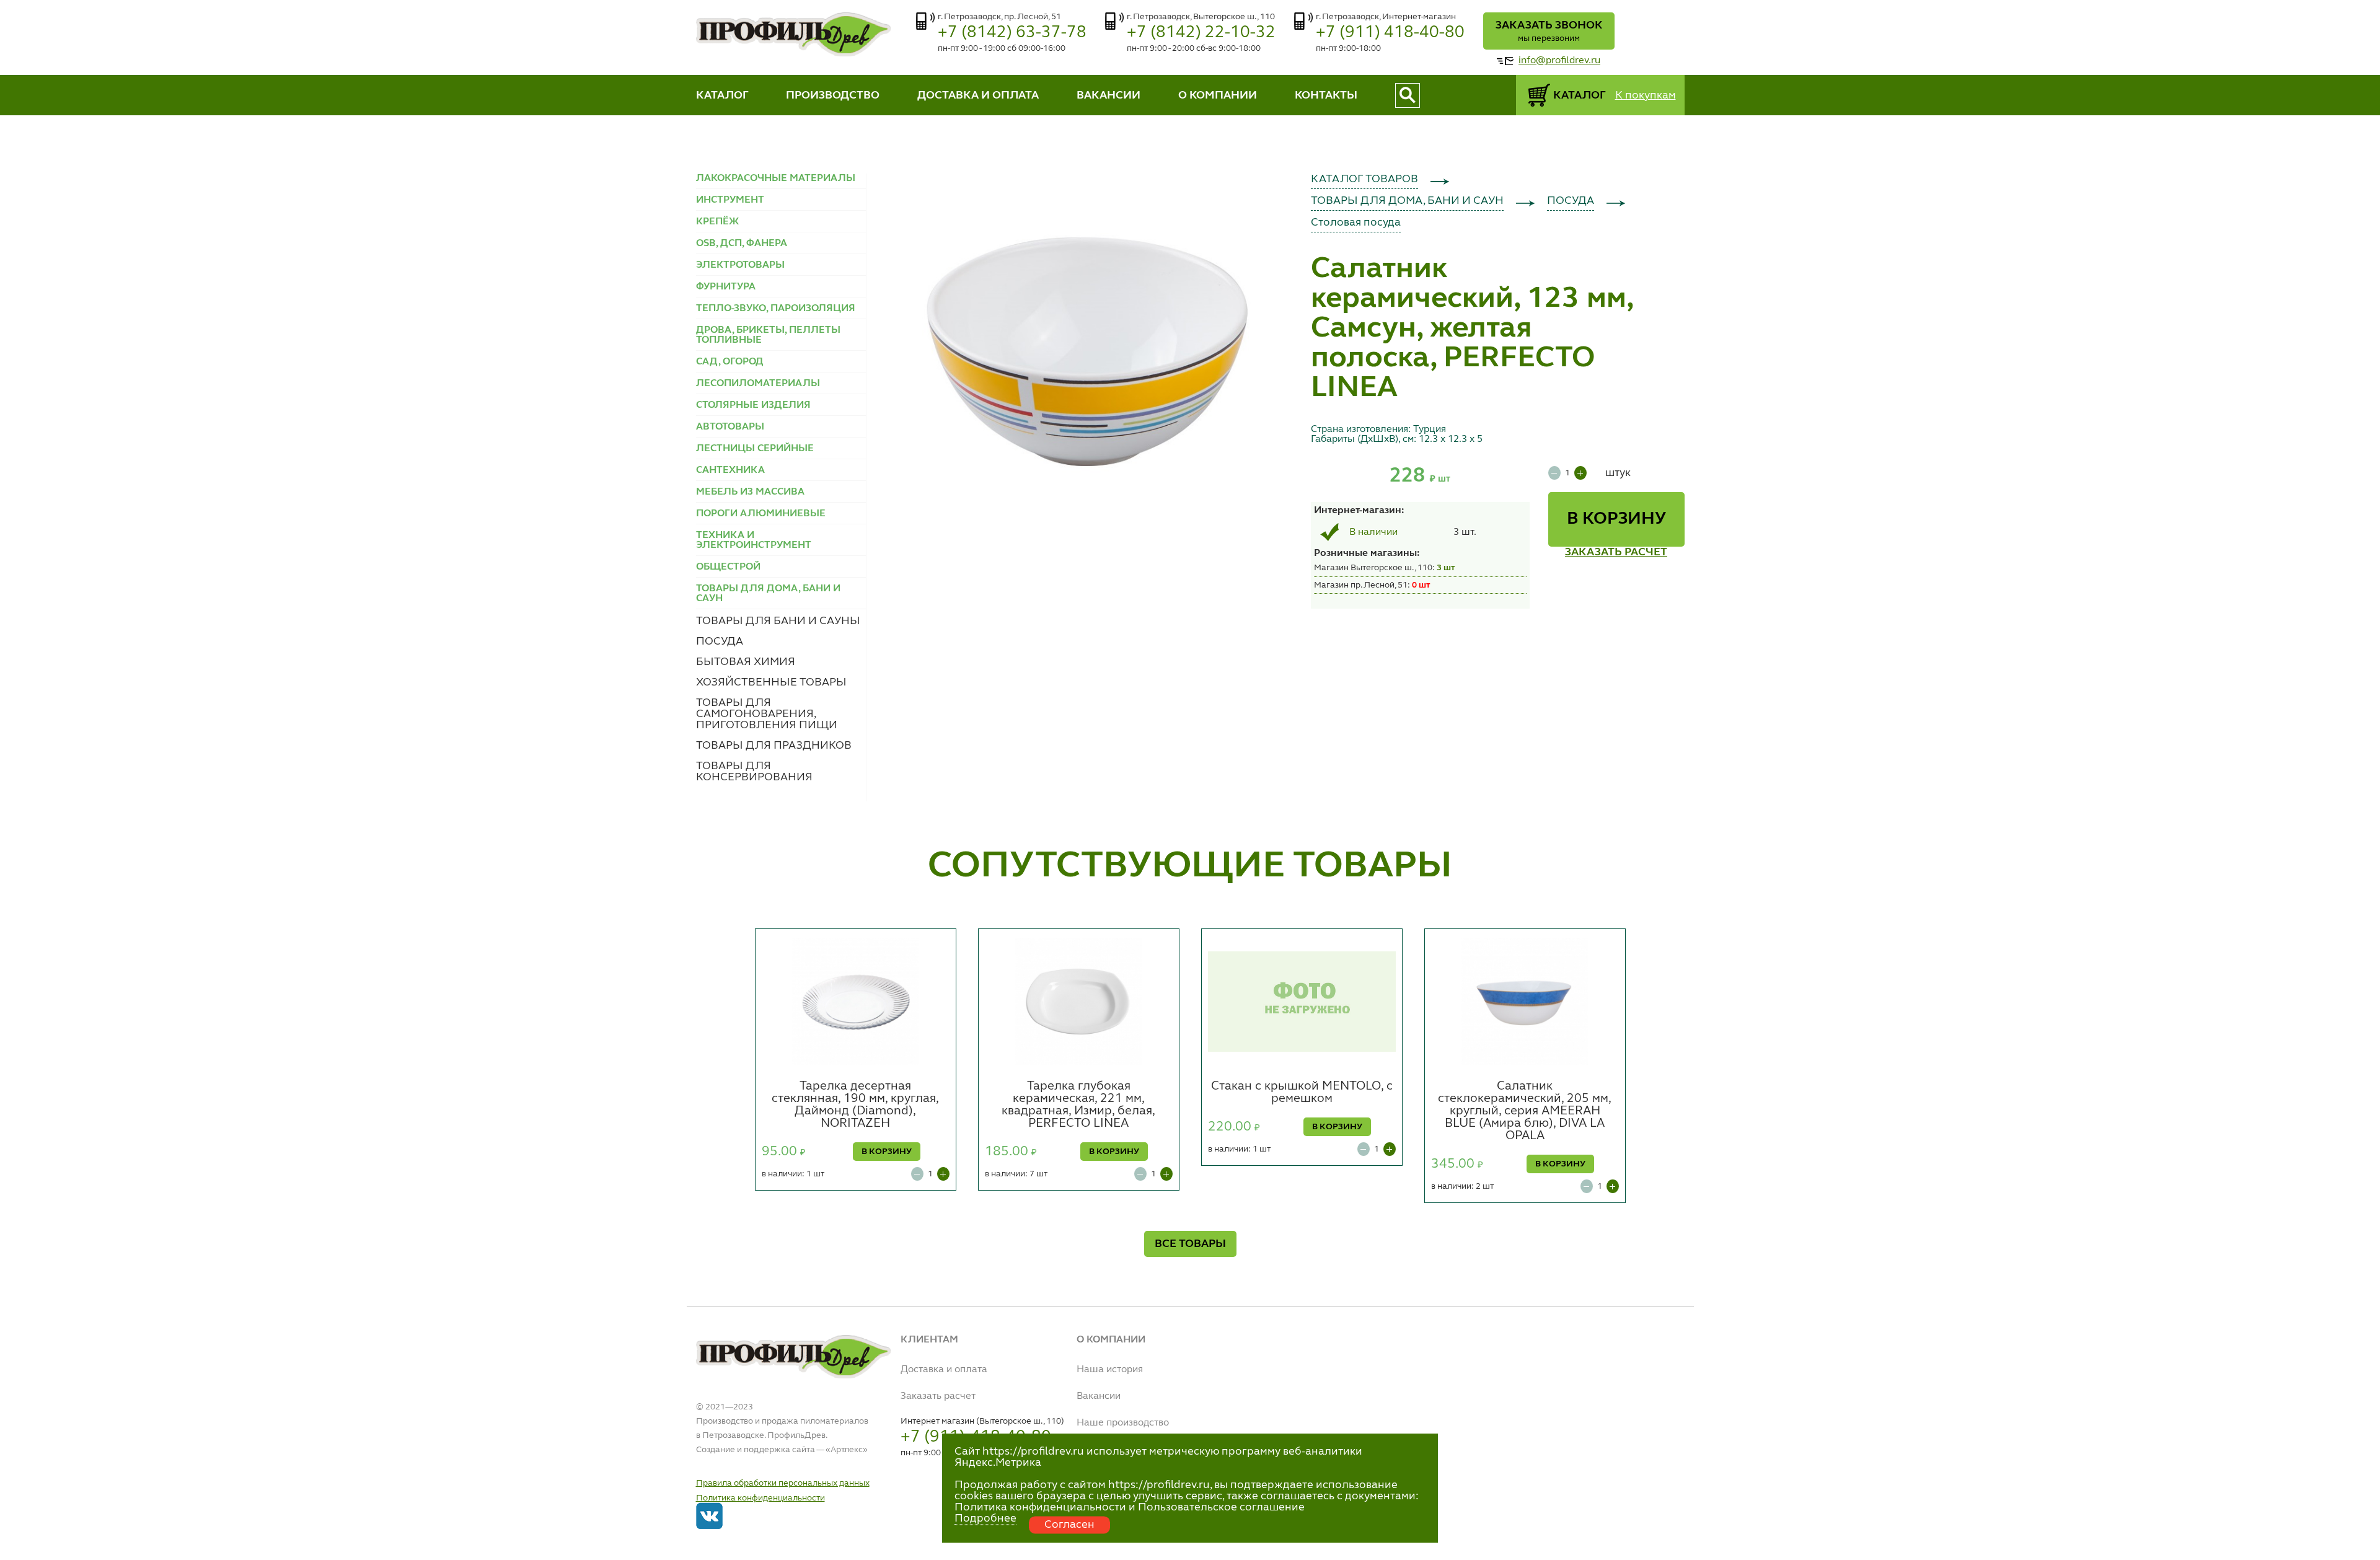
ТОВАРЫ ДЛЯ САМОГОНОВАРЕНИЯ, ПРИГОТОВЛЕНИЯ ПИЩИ (767, 714)
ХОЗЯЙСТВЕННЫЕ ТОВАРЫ (771, 682)
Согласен (1069, 1525)
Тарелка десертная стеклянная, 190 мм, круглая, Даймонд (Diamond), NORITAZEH (855, 1105)
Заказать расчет (938, 1396)
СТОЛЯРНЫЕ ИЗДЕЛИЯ (753, 405)
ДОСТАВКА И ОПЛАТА (978, 95)
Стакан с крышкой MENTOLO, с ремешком (1302, 1093)
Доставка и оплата (944, 1370)
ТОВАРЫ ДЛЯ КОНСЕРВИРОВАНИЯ (754, 772)
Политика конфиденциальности (760, 1498)
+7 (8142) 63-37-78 (1012, 33)
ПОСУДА (720, 641)
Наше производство (1123, 1423)
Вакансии (1099, 1396)
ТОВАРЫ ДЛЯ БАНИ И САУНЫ (778, 621)
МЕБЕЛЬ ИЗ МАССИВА (750, 492)
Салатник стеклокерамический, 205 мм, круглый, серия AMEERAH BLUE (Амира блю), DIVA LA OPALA (1525, 1111)
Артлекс (847, 1450)
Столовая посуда (1356, 223)
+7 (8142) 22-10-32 (1201, 33)
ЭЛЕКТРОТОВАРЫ (740, 265)
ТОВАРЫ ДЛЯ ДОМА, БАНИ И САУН (1407, 201)
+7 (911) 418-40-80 (1390, 33)
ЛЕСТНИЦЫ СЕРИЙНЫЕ (755, 449)
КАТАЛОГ (722, 95)
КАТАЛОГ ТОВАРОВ (1364, 179)
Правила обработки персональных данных (783, 1483)
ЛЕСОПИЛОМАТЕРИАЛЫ (758, 384)
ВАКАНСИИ (1108, 95)
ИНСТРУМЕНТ (730, 200)
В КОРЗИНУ (1616, 519)
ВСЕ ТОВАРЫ (1190, 1244)
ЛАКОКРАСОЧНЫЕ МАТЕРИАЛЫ (776, 178)
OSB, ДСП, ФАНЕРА (742, 244)
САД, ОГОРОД (730, 362)
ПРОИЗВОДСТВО (833, 95)
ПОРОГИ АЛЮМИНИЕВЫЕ (761, 514)
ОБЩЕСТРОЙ (728, 567)
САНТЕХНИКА (730, 470)
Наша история (1110, 1370)
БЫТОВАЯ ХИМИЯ (746, 662)
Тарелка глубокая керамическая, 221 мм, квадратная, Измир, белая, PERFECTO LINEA (1078, 1105)
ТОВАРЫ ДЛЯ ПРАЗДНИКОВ (774, 746)
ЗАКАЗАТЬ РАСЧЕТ (1616, 552)
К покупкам (1646, 95)
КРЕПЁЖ (717, 222)
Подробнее (985, 1518)
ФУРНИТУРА (726, 287)
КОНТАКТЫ (1326, 95)
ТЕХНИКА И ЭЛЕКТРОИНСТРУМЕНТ (754, 540)
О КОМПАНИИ (1218, 95)
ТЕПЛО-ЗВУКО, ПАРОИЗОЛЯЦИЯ (776, 309)
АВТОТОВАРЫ (730, 427)
